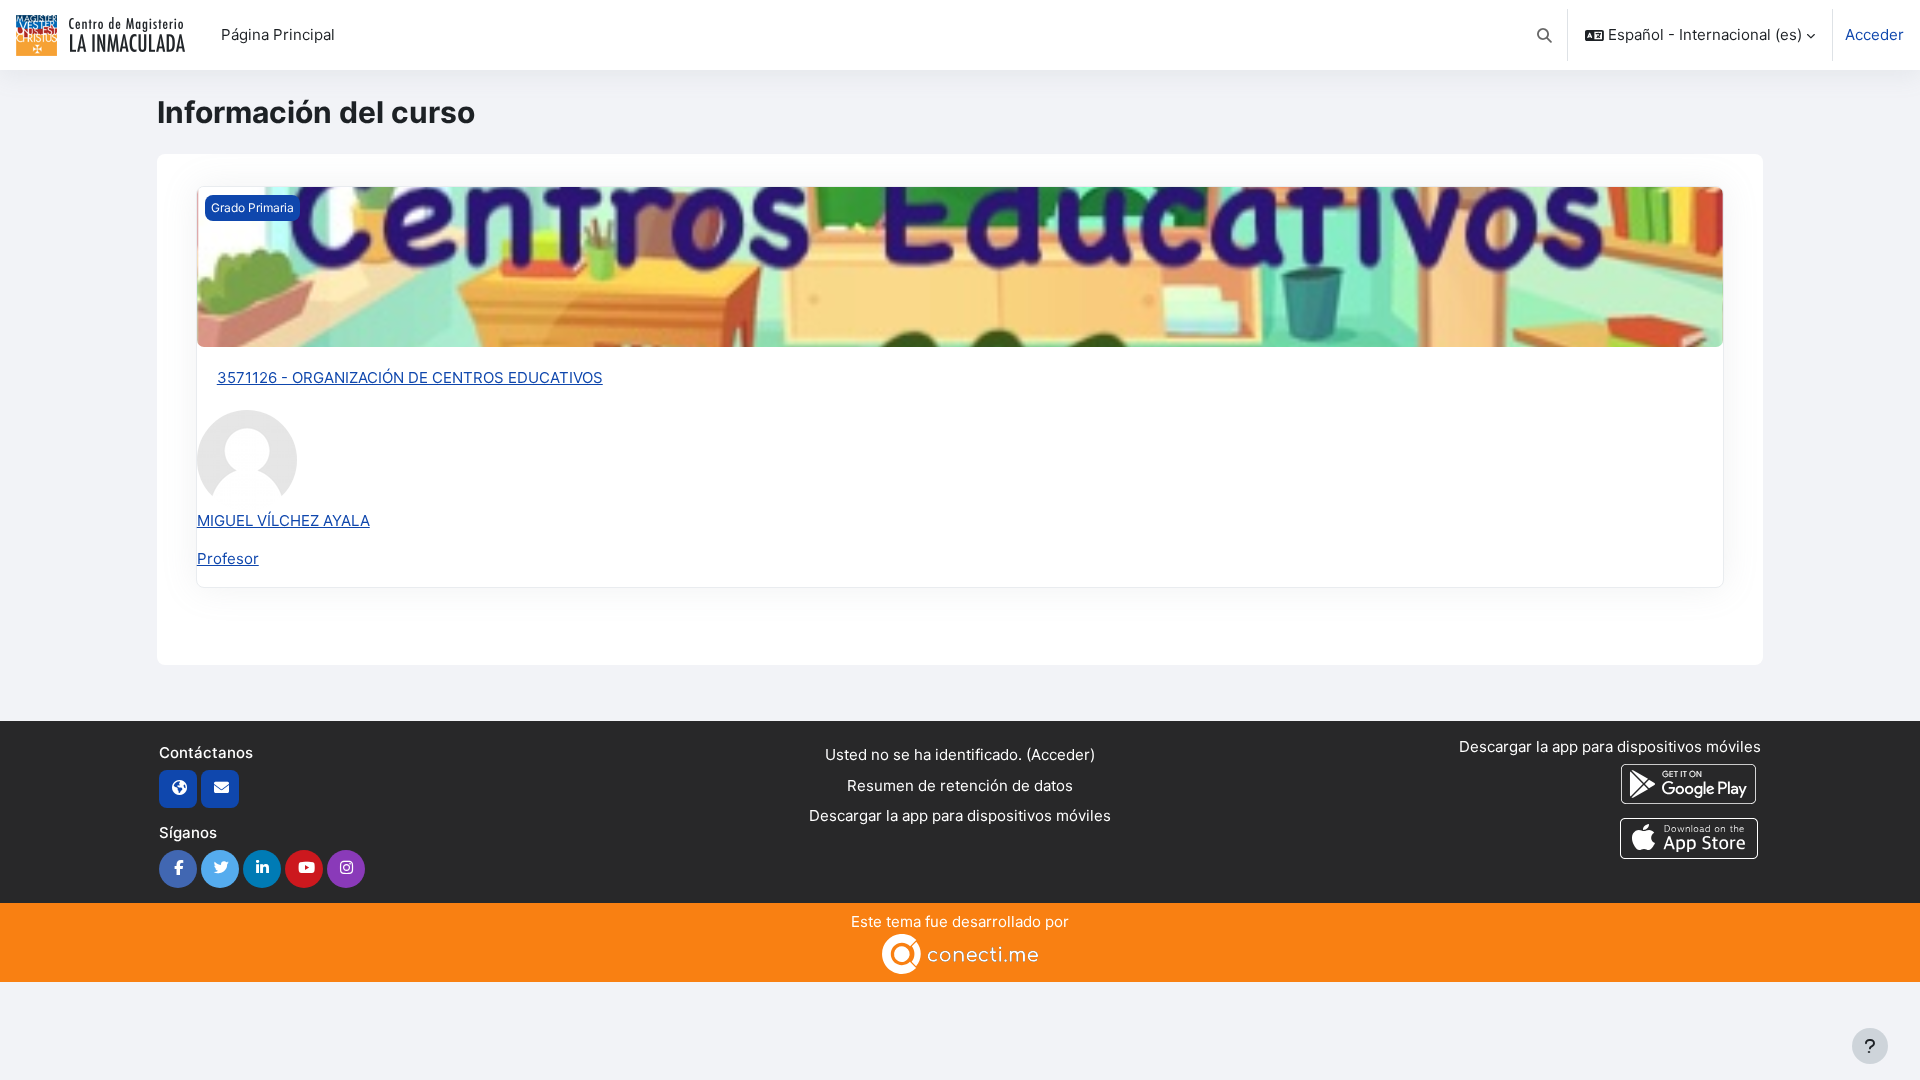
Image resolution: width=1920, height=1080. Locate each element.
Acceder (1874, 34)
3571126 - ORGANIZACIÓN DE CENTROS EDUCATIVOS (410, 377)
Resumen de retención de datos (960, 785)
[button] (1545, 35)
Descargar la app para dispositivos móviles (960, 815)
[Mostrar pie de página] (1870, 1046)
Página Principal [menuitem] (278, 34)
